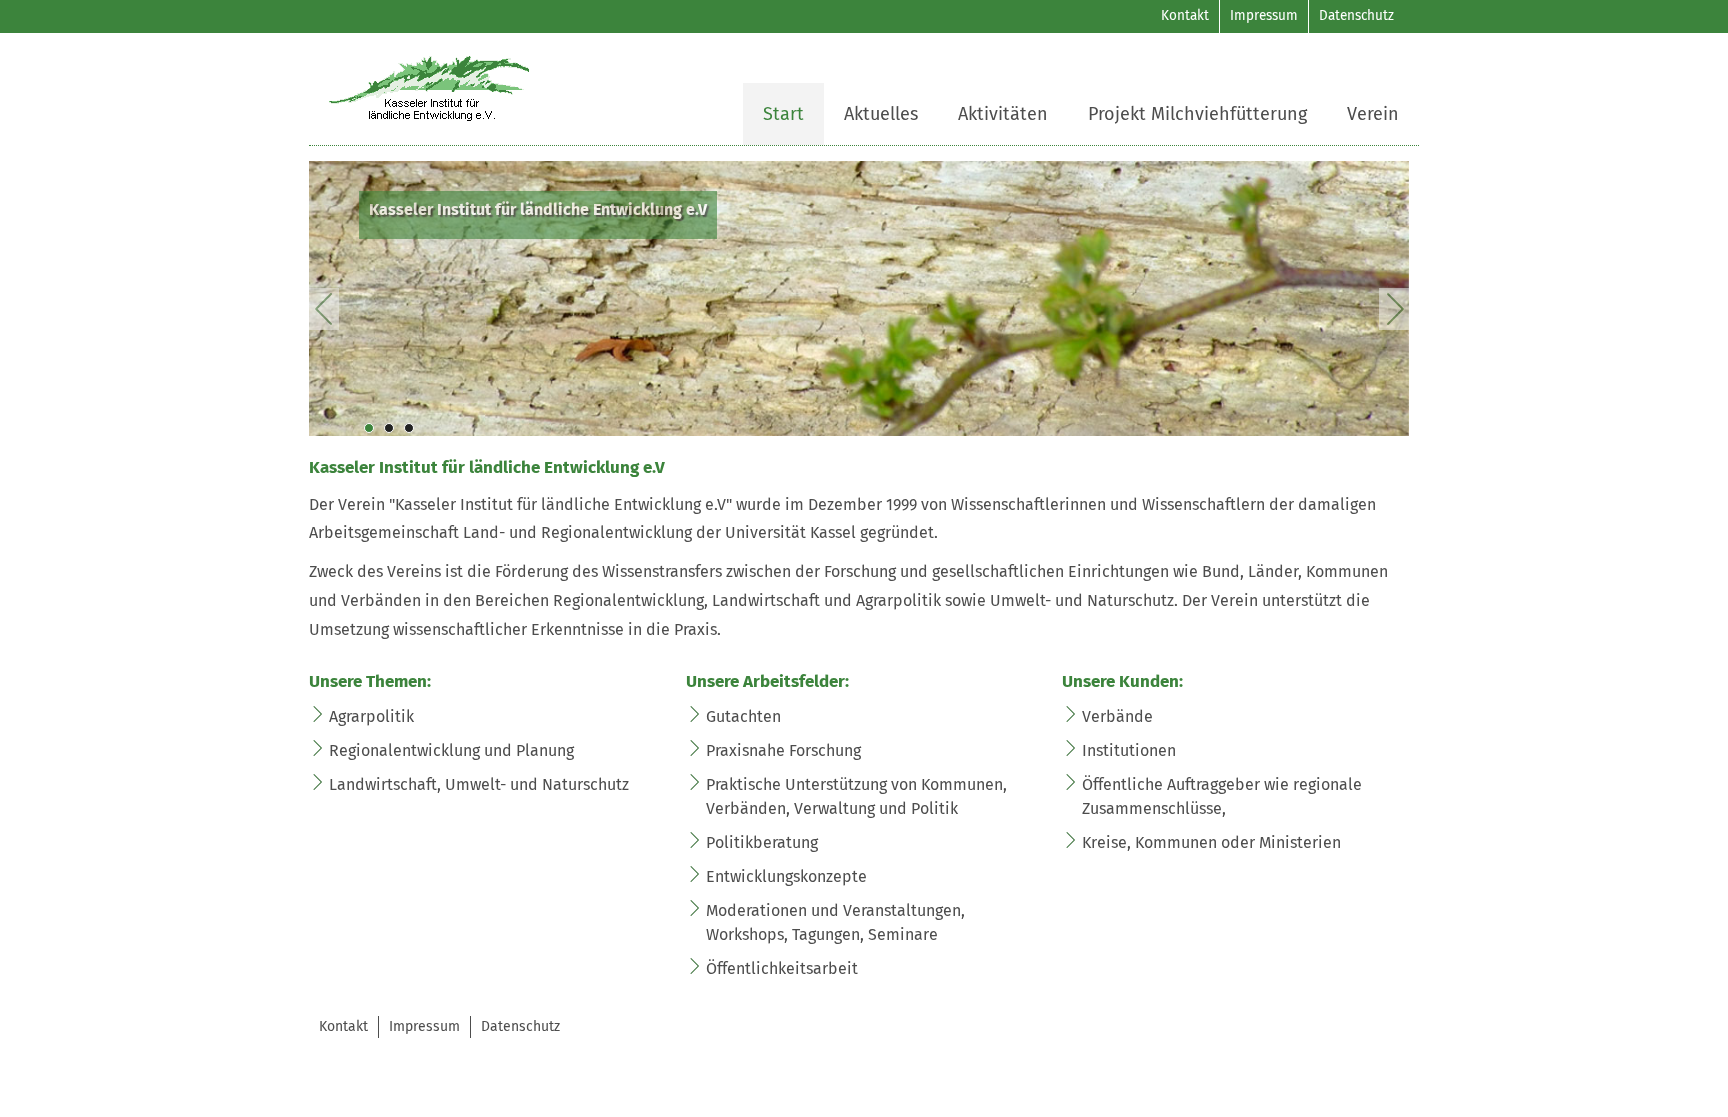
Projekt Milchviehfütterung (1197, 114)
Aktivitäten (1003, 114)
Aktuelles (881, 114)
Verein (1373, 114)
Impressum (1264, 15)
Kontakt (1185, 15)
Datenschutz (1356, 15)
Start (783, 114)
